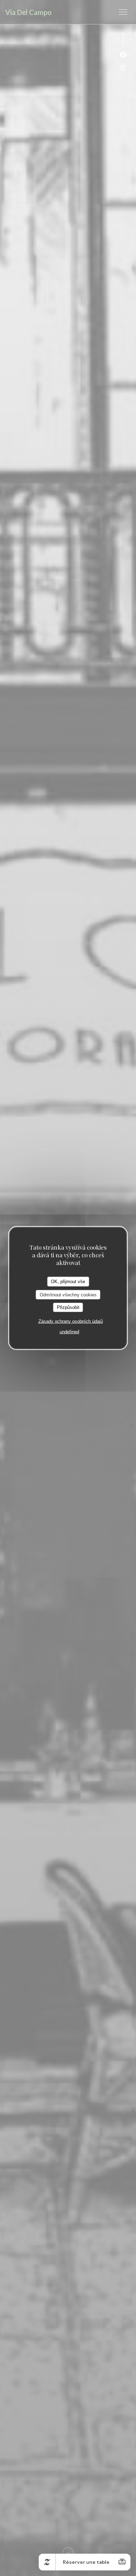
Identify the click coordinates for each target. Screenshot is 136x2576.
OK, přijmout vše (68, 1282)
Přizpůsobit (68, 1307)
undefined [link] (69, 1331)
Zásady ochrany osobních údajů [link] (71, 1321)
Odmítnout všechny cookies (68, 1294)
